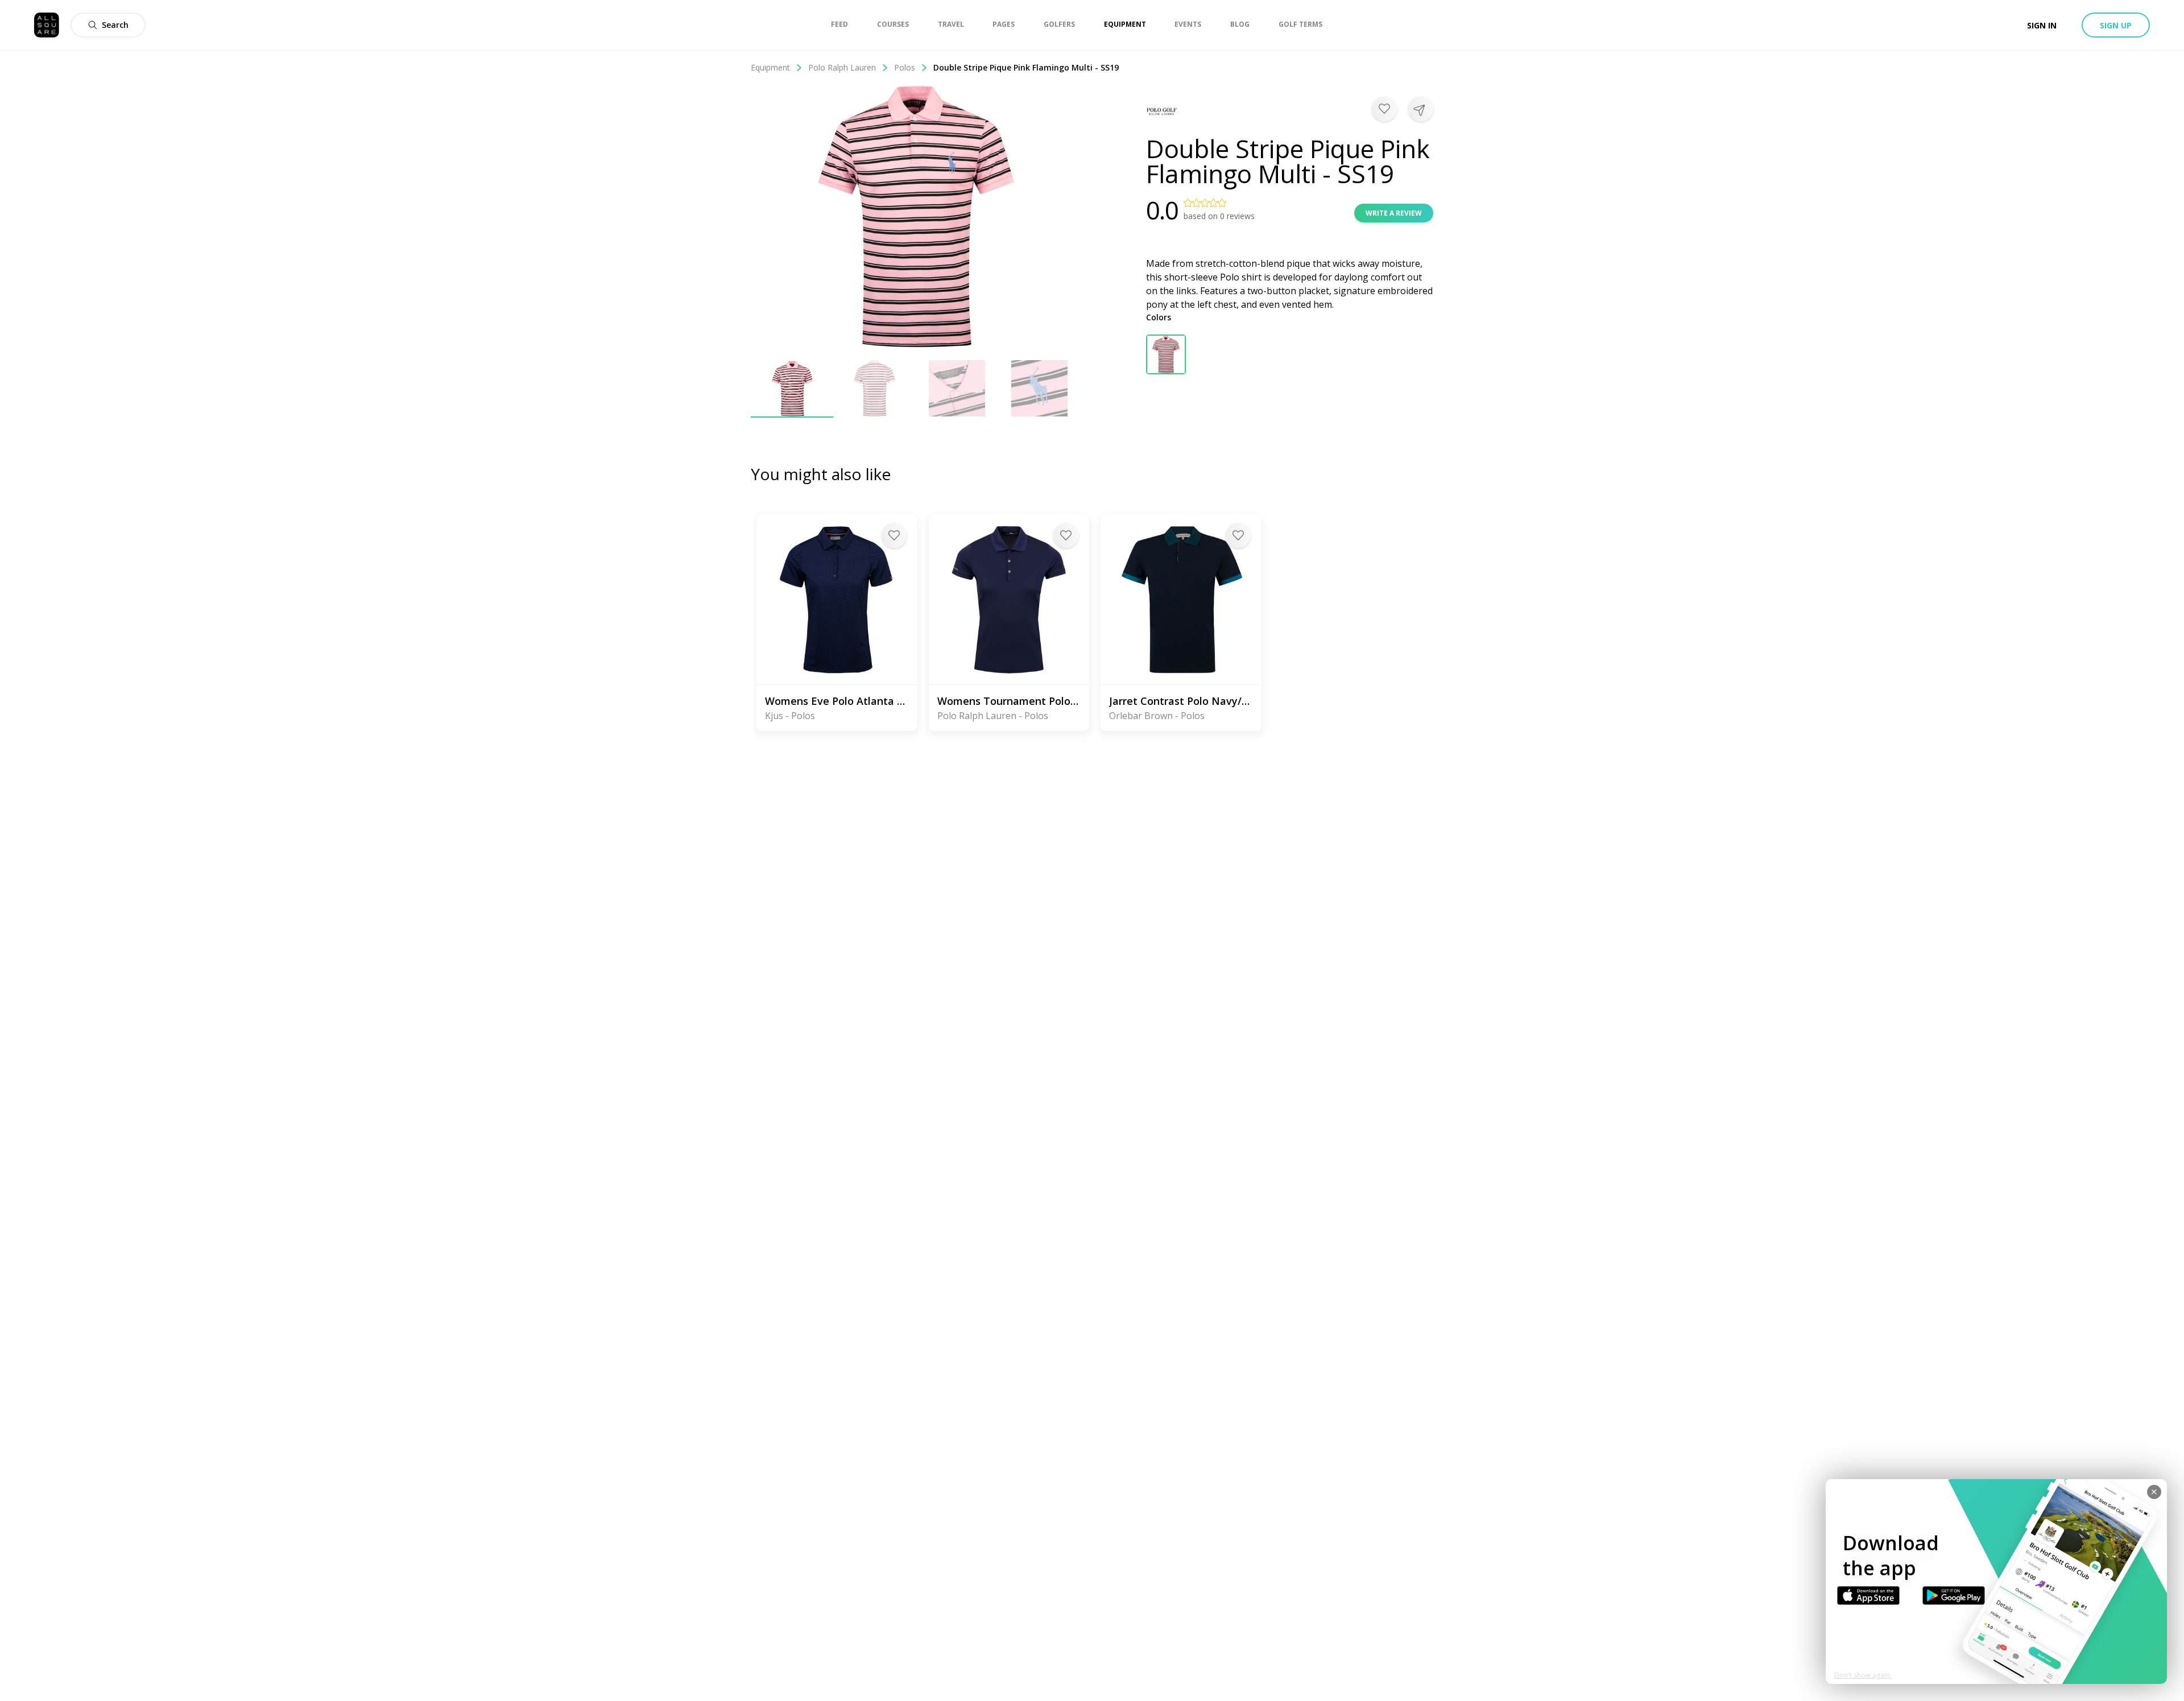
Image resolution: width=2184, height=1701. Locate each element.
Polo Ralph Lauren (842, 67)
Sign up (2116, 25)
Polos (905, 67)
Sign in (2042, 25)
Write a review (1394, 213)
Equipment (770, 67)
